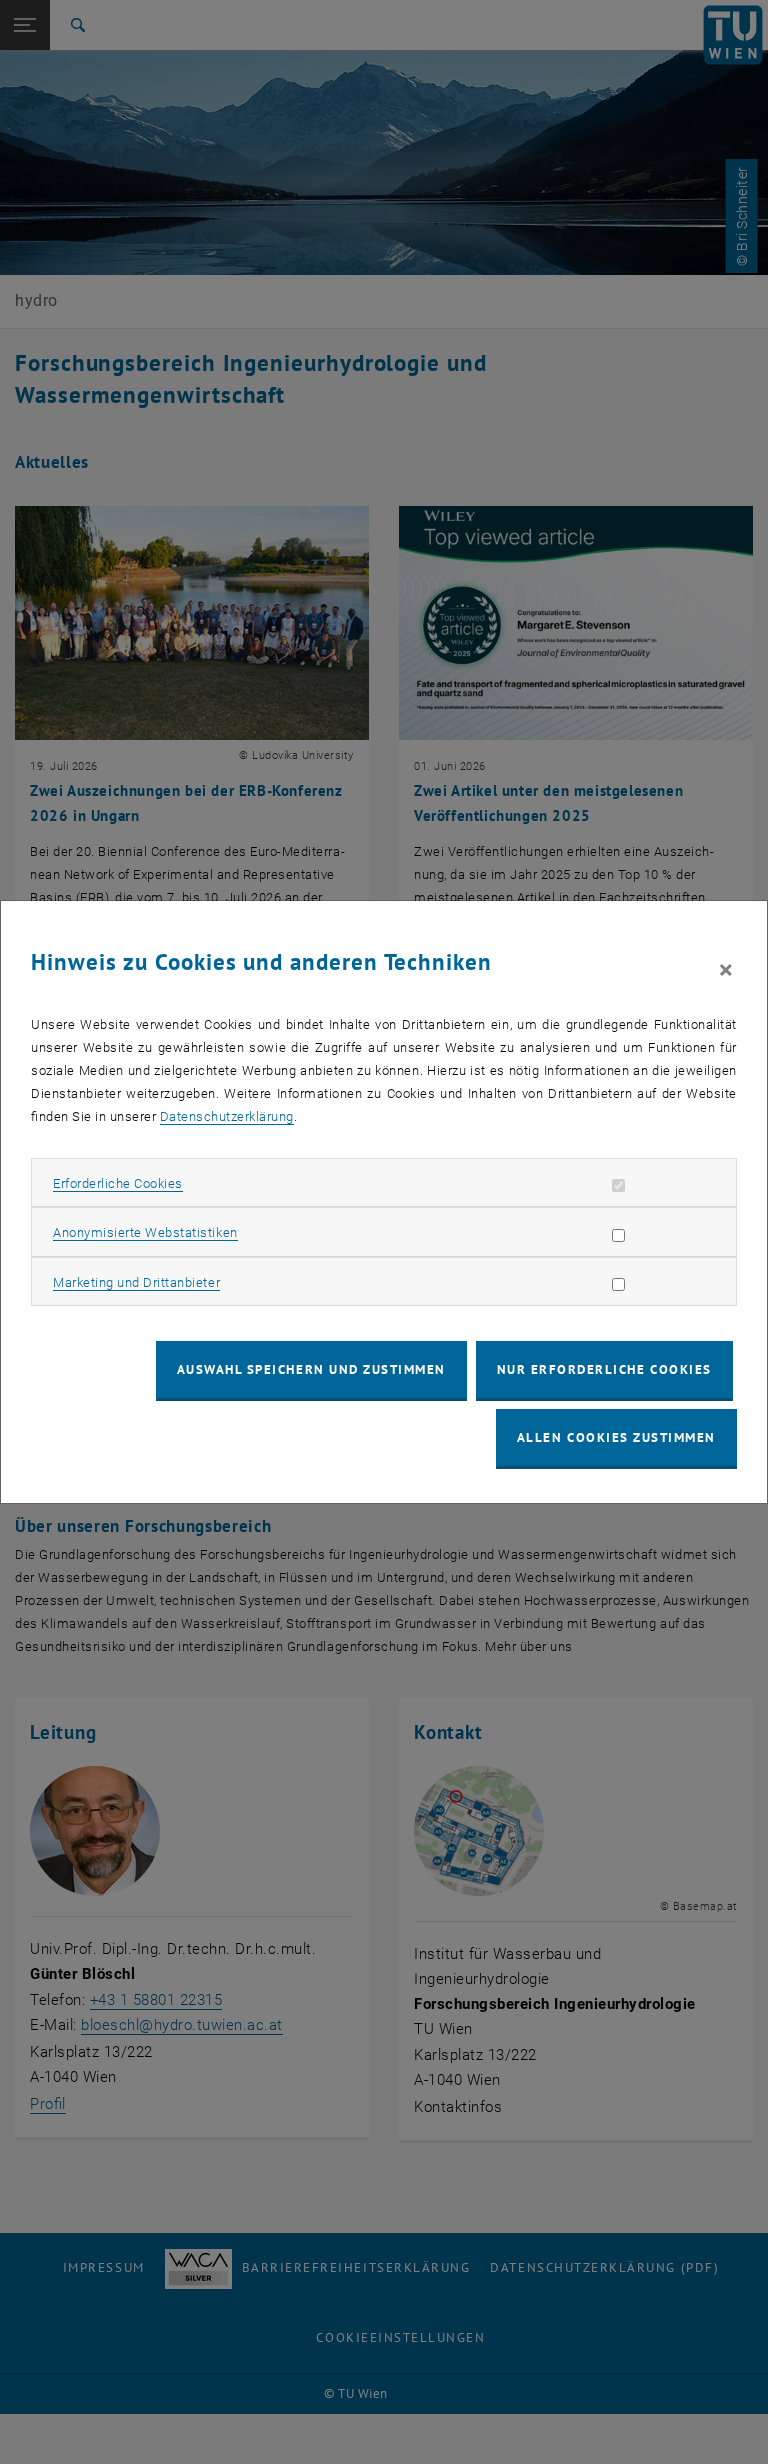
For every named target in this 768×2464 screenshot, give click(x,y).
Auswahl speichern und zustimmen (311, 1369)
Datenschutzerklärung (227, 1116)
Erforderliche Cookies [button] (118, 1183)
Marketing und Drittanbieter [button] (136, 1282)
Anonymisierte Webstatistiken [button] (145, 1232)
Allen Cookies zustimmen (616, 1437)
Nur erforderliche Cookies (604, 1369)
